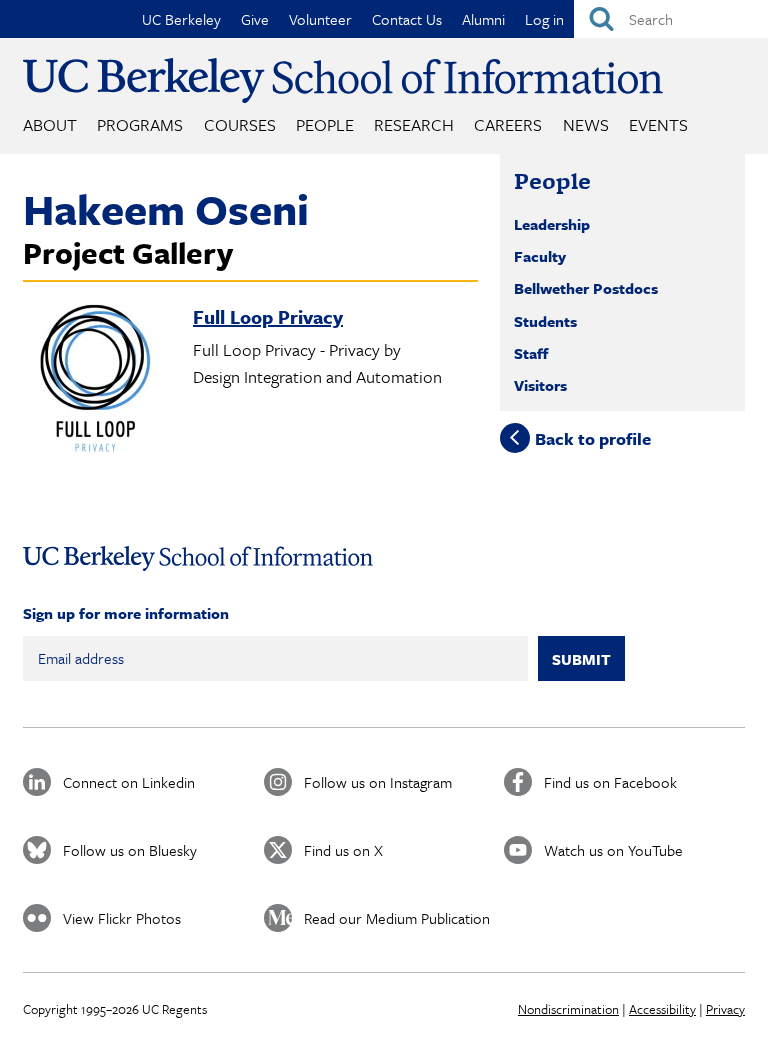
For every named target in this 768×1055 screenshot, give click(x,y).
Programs (140, 124)
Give (255, 19)
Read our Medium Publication (397, 918)
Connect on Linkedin (129, 782)
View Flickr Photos (122, 918)
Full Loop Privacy (268, 316)
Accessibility (662, 1009)
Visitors (540, 385)
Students (545, 321)
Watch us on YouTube (613, 850)
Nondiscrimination (568, 1009)
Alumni (483, 19)
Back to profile (593, 437)
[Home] (343, 80)
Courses (240, 124)
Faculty (540, 256)
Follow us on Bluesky (130, 850)
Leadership (552, 224)
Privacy (725, 1009)
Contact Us (407, 19)
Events (658, 124)
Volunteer (320, 19)
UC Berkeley (181, 19)
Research (414, 124)
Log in (544, 19)
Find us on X (343, 850)
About (50, 124)
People (325, 124)
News (586, 124)
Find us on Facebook (610, 782)
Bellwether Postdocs (586, 288)
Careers (508, 124)
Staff (531, 353)
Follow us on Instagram (378, 782)
